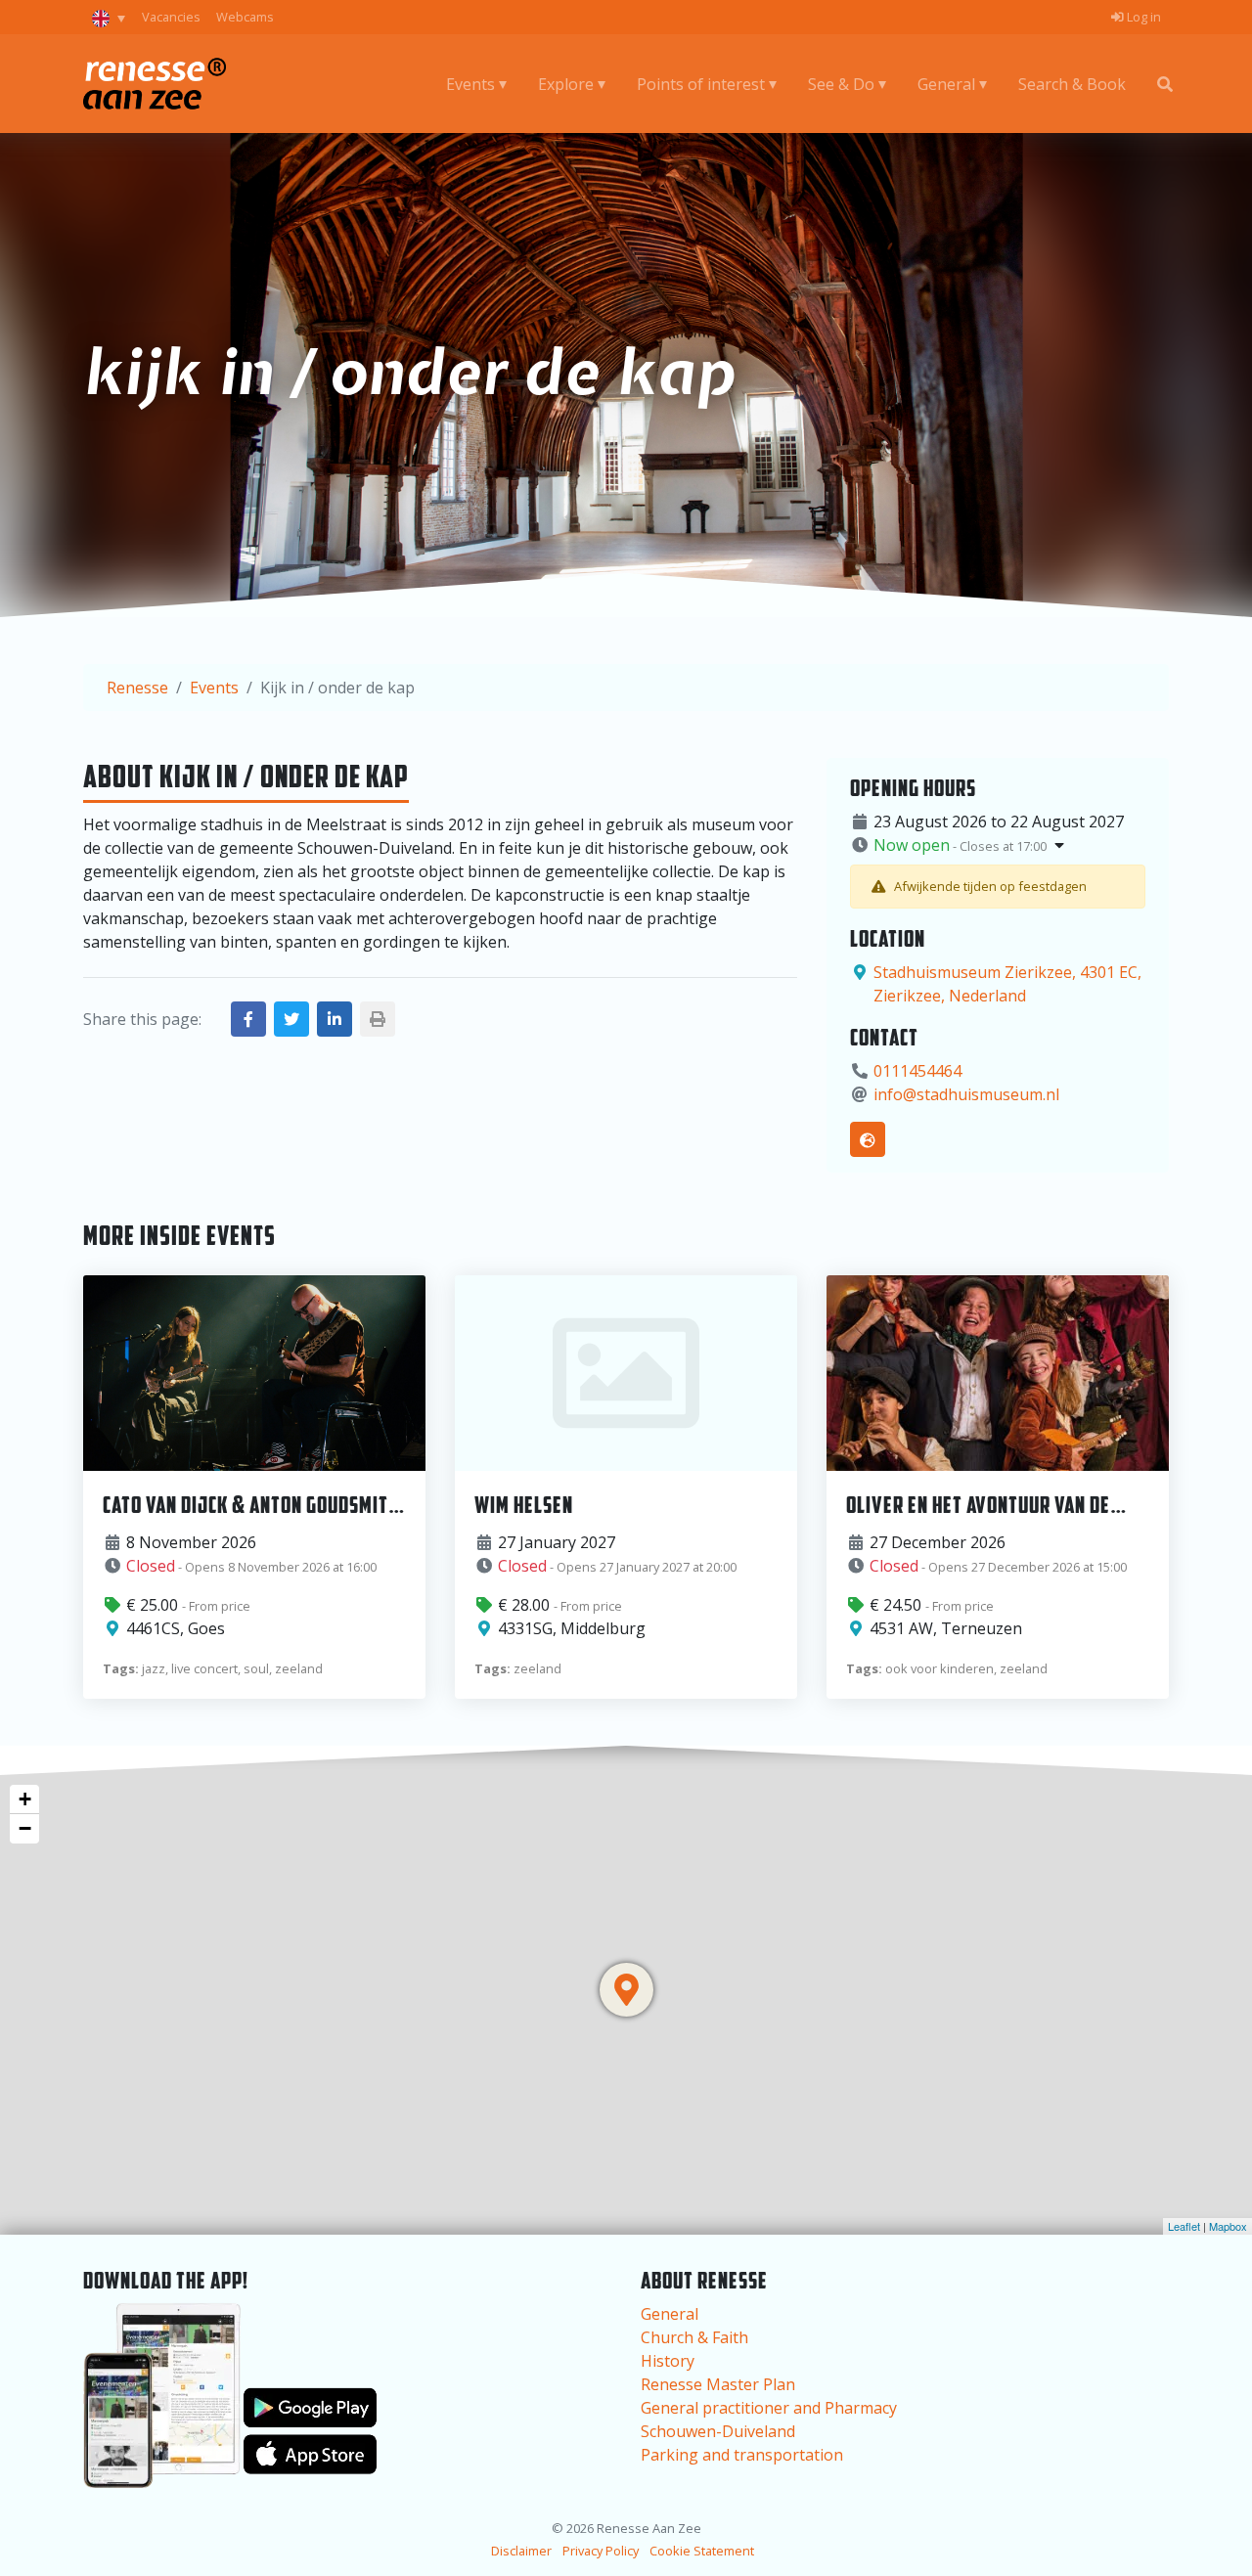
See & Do (841, 84)
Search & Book (1072, 84)
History (668, 2361)
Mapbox (1228, 2226)
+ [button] (25, 1799)
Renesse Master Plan (718, 2384)
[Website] (868, 1139)
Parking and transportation (742, 2455)
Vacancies (171, 17)
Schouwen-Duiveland (718, 2431)
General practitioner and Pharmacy (769, 2408)
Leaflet (1184, 2226)
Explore (566, 84)
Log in (1142, 17)
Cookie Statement (702, 2551)
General (946, 84)
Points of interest (701, 84)
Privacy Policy (601, 2551)
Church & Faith (694, 2337)
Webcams (245, 17)
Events (470, 84)
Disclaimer (521, 2551)
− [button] (25, 1828)
